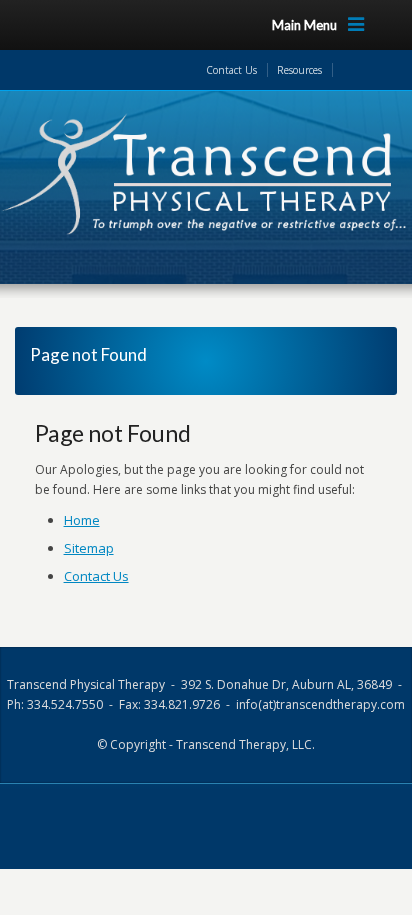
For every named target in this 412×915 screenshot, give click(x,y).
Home (82, 520)
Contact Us (231, 70)
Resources (299, 70)
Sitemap (89, 548)
